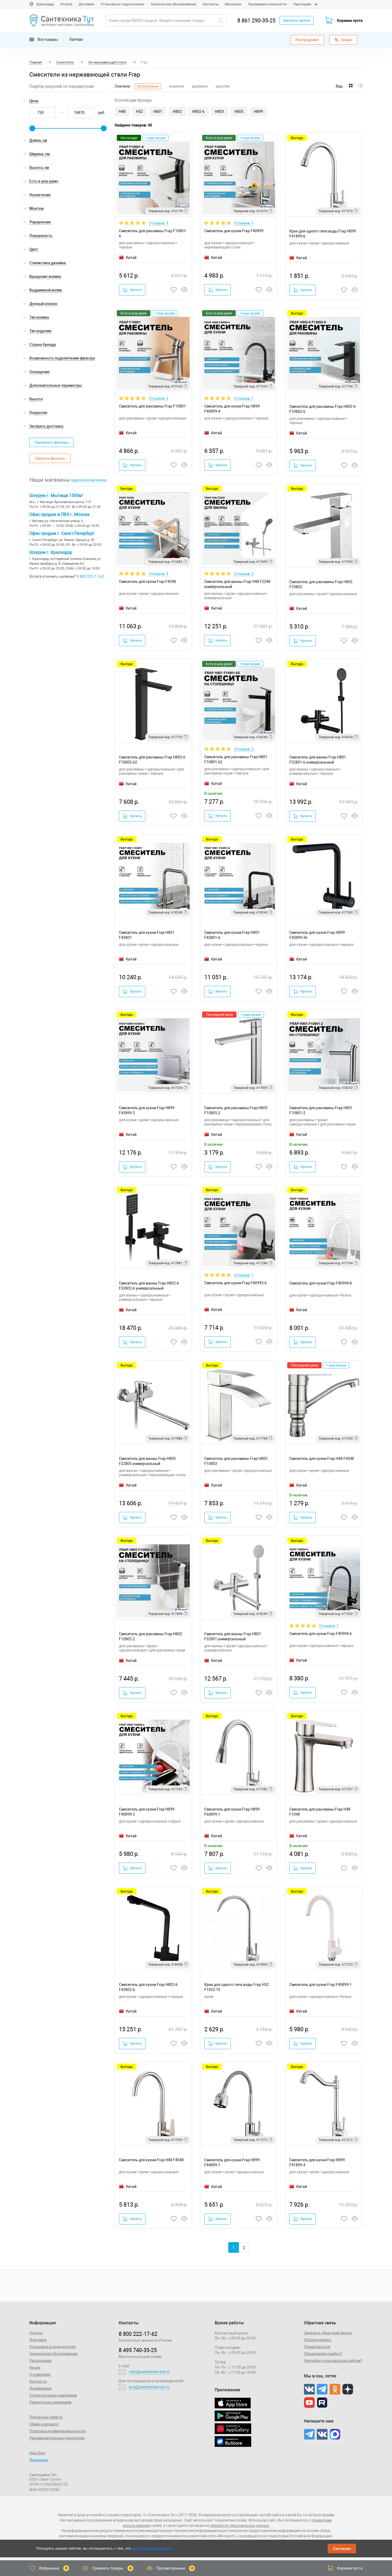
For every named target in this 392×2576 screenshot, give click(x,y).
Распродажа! (307, 40)
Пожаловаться (317, 2347)
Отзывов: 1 (244, 223)
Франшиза (39, 2460)
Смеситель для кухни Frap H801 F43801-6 (232, 935)
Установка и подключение (122, 4)
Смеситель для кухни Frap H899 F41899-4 (317, 2162)
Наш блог (38, 2453)
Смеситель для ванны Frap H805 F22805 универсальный (147, 1461)
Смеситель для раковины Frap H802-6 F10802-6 (323, 409)
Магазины (233, 4)
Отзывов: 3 (159, 223)
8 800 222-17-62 (90, 576)
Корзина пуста (350, 21)
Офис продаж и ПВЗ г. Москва (59, 514)
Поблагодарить (318, 2340)
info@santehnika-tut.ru (149, 2372)
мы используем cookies (152, 2548)
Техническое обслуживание (173, 4)
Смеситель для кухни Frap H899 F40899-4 (232, 409)
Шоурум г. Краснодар (51, 552)
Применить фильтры (52, 442)
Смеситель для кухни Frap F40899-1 (321, 1985)
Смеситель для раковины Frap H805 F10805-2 (236, 1110)
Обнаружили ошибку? (323, 2354)
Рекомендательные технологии (57, 2438)
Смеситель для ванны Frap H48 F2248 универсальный (237, 584)
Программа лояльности (267, 4)
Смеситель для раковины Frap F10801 (152, 406)
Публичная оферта (46, 2417)
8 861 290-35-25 (256, 21)
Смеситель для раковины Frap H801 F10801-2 (321, 1110)
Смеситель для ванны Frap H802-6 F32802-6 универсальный (149, 1286)
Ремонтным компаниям (50, 2402)
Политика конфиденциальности (57, 2431)
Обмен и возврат (44, 2424)
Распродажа (40, 2361)
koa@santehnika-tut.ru (149, 2387)
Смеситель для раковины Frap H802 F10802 (321, 584)
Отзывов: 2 (159, 398)
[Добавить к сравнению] (185, 290)
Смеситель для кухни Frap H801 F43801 (147, 935)
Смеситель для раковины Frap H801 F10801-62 (236, 759)
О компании (40, 2374)
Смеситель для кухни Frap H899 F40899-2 (147, 1812)
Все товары (47, 39)
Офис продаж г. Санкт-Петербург (62, 533)
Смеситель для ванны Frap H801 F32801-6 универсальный (318, 760)
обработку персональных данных (240, 2526)
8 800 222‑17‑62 (138, 2334)
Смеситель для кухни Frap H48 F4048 (151, 2160)
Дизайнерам (40, 2388)
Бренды (76, 39)
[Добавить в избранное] (174, 290)
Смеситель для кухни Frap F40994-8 (321, 1283)
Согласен (342, 2549)
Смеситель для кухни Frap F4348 (147, 582)
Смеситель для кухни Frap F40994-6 (321, 1634)
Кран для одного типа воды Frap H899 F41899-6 (323, 234)
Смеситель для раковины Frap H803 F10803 (236, 1461)
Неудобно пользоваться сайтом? (333, 2361)
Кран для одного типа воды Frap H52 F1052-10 (237, 1987)
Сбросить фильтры (50, 458)
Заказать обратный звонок (328, 2333)
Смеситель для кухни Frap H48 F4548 (322, 1459)
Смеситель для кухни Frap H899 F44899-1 (232, 2162)
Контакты (211, 4)
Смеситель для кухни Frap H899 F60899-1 (232, 1812)
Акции (347, 40)
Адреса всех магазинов (89, 480)
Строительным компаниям (53, 2395)
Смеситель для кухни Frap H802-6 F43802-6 (148, 1987)
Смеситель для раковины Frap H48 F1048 (320, 1812)
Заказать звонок (297, 20)
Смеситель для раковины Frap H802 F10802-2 (151, 1636)
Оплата (66, 4)
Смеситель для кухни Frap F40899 (234, 231)
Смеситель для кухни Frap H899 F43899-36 (317, 935)
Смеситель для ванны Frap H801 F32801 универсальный (233, 1636)
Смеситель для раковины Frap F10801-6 (153, 233)
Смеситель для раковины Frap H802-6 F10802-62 (152, 760)
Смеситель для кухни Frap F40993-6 (235, 1283)
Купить (136, 290)
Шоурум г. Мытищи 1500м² (56, 495)
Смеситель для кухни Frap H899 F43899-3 (147, 1110)
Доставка (86, 4)
